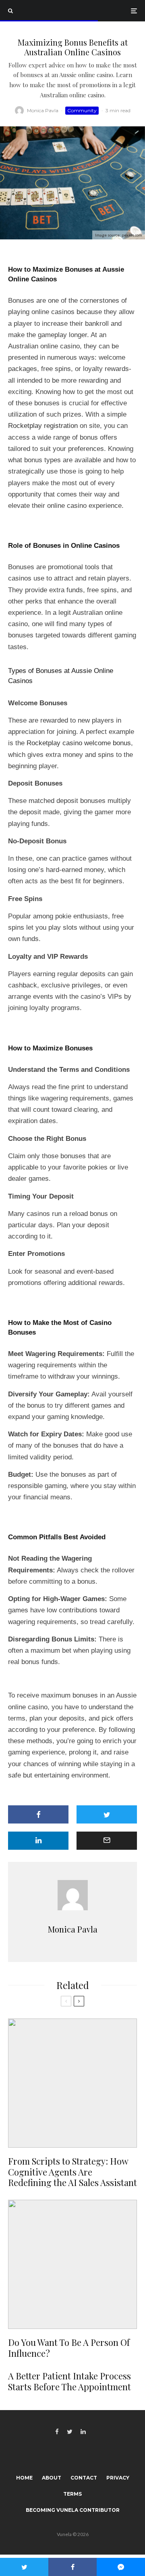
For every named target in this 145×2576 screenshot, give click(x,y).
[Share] (38, 1814)
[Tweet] (107, 1814)
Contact (84, 2478)
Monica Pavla (43, 110)
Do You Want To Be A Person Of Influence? (69, 2348)
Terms (72, 2494)
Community (82, 110)
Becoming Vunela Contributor (73, 2510)
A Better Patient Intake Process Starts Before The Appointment (69, 2381)
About (52, 2478)
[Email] (107, 1841)
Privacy (118, 2478)
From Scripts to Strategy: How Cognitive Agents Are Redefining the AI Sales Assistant (72, 2172)
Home (24, 2478)
